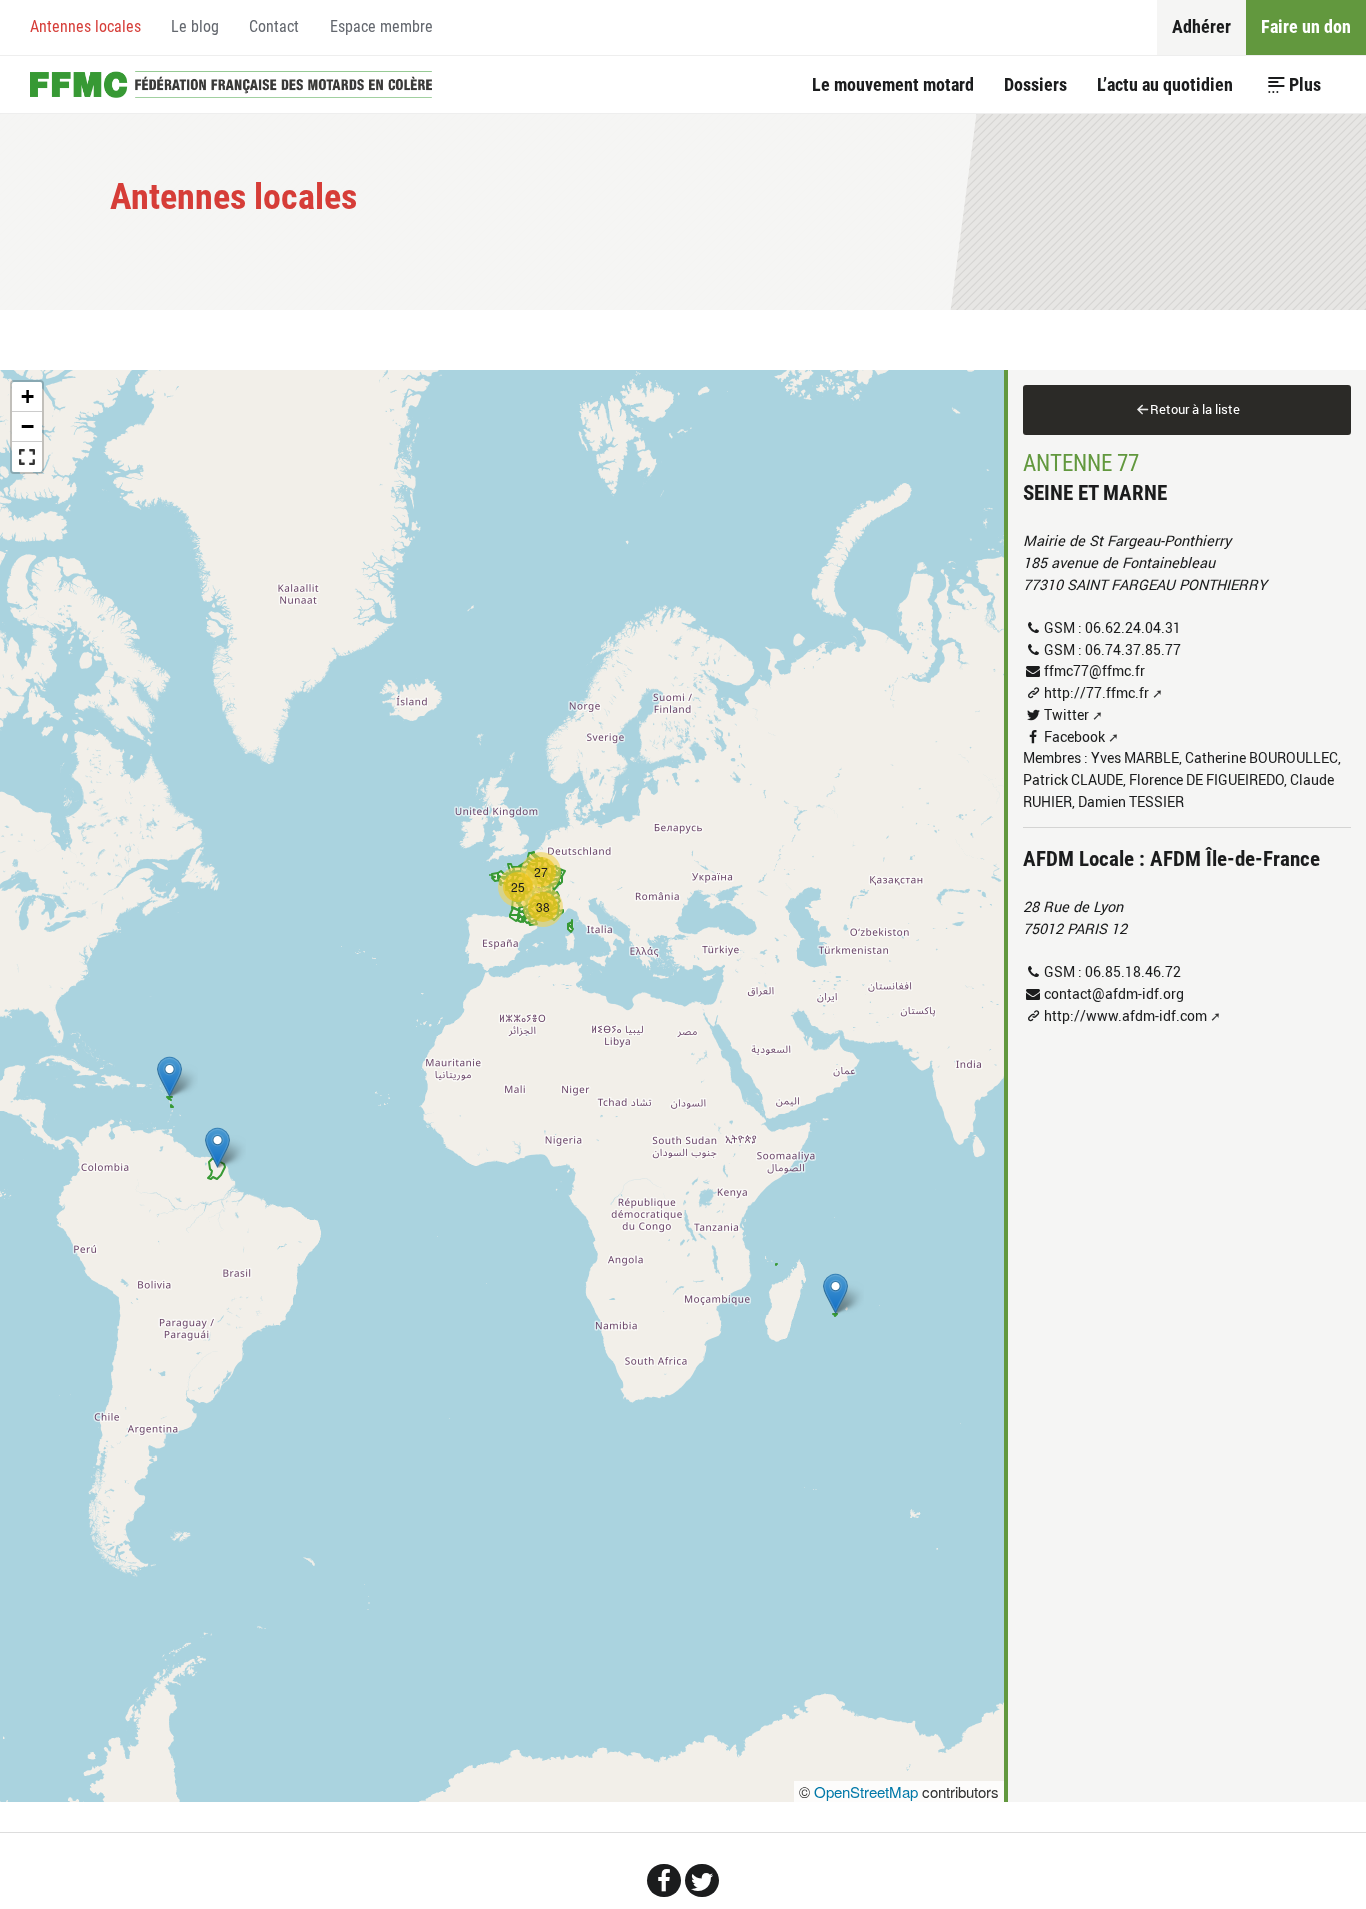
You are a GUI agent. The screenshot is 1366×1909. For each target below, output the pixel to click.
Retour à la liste (1195, 409)
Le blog (195, 26)
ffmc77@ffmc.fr (1094, 670)
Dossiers (1035, 84)
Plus (1305, 84)
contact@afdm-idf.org (1114, 993)
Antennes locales (85, 26)
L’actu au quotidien (1165, 84)
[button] (835, 1293)
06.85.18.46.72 (1133, 971)
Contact (274, 26)
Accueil (231, 84)
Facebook (1074, 736)
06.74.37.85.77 (1133, 649)
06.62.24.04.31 (1133, 627)
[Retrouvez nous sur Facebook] (664, 1880)
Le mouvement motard (893, 84)
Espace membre (381, 26)
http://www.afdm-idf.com (1125, 1015)
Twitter (1066, 714)
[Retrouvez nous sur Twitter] (702, 1880)
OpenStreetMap (866, 1791)
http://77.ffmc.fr (1096, 692)
